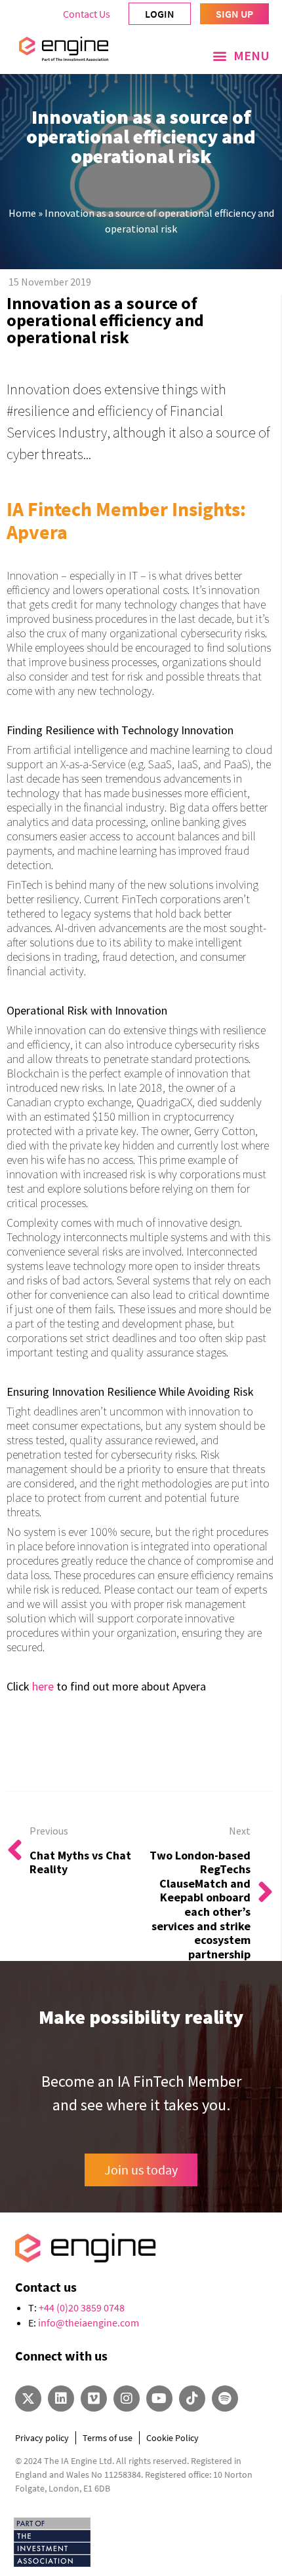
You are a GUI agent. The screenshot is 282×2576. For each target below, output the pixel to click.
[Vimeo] (94, 2399)
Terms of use (108, 2438)
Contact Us (87, 14)
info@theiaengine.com (89, 2323)
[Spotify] (225, 2399)
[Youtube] (159, 2399)
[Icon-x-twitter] (28, 2399)
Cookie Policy (172, 2438)
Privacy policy (42, 2438)
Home (22, 213)
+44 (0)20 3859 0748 (82, 2307)
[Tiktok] (192, 2399)
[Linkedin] (61, 2399)
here (43, 1686)
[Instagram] (127, 2399)
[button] (241, 56)
